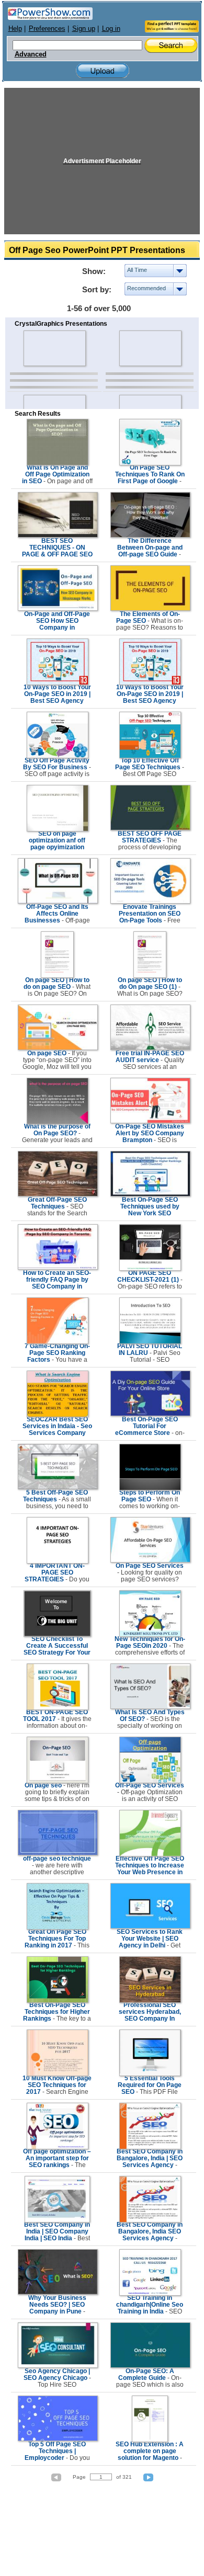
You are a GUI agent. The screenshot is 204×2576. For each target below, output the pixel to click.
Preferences (47, 29)
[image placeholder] (54, 348)
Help (15, 29)
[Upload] (103, 71)
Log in (111, 29)
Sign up (84, 29)
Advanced (31, 54)
